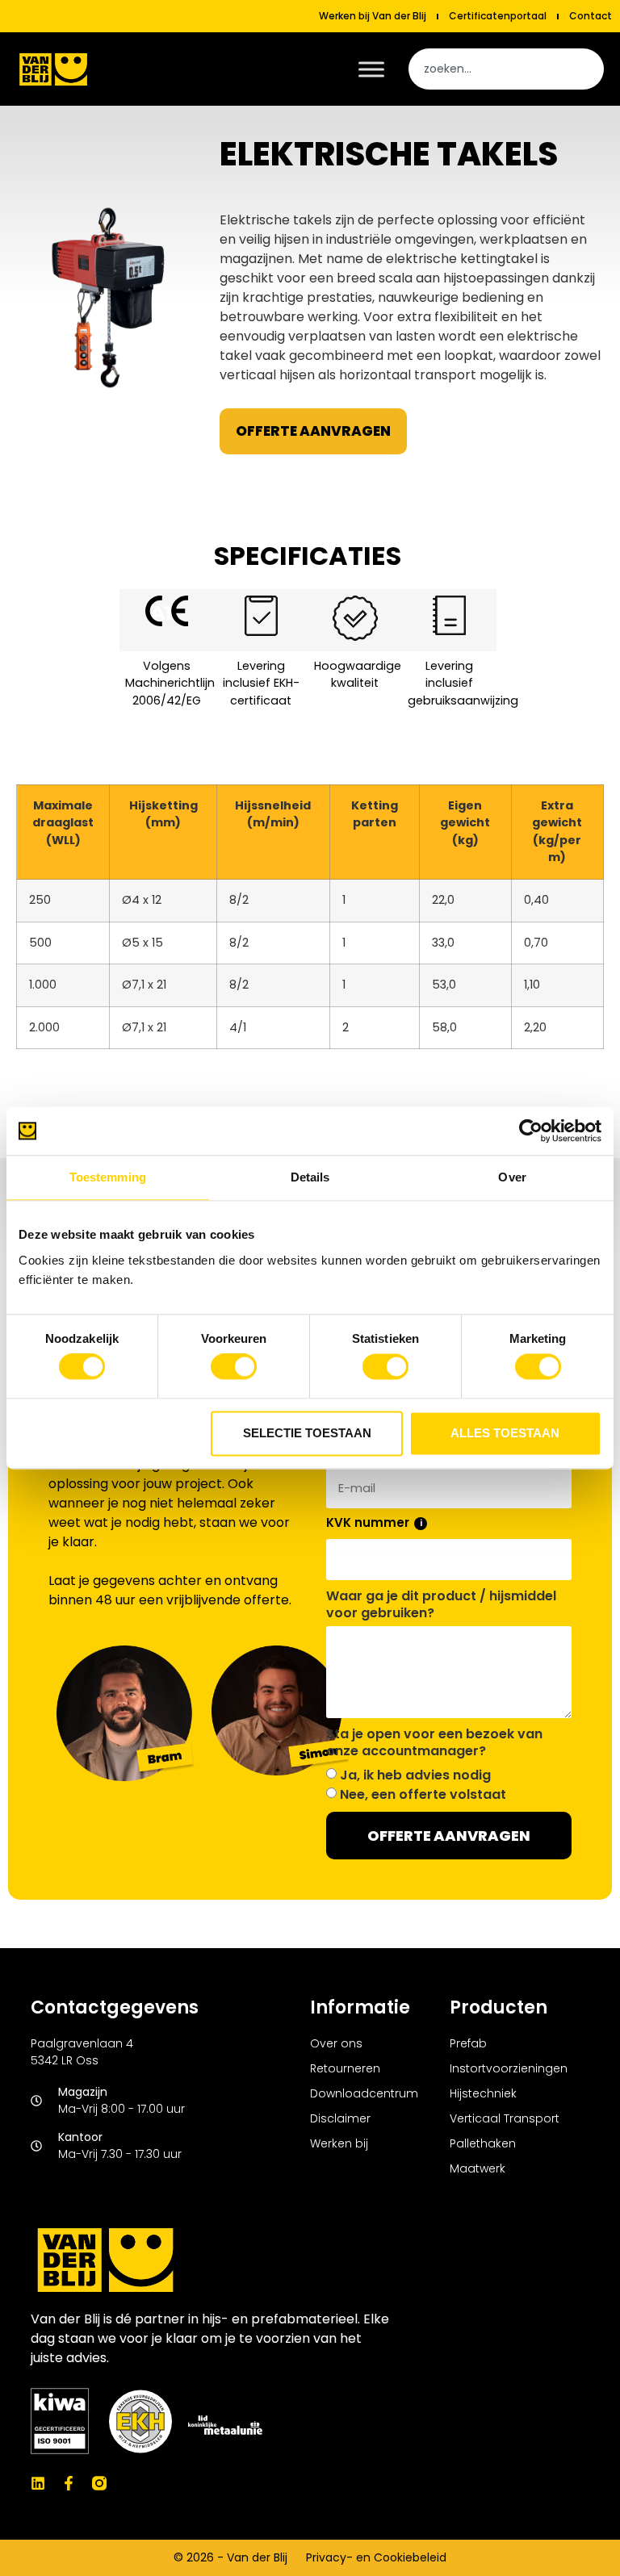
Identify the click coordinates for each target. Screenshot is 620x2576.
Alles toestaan (505, 1433)
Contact (591, 16)
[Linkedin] (38, 2483)
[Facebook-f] (69, 2483)
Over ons (336, 2043)
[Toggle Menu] (371, 69)
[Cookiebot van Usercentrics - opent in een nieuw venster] (531, 1131)
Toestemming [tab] (108, 1177)
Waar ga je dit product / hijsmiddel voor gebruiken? (441, 1605)
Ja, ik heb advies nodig (415, 1775)
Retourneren (345, 2068)
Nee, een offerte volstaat (423, 1794)
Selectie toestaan (307, 1433)
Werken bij (339, 2143)
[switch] (234, 1367)
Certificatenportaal (498, 16)
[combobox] (506, 69)
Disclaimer (340, 2118)
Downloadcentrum (364, 2093)
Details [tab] (310, 1177)
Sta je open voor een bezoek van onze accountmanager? (434, 1743)
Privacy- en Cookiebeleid (376, 2557)
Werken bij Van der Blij (373, 16)
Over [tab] (512, 1177)
